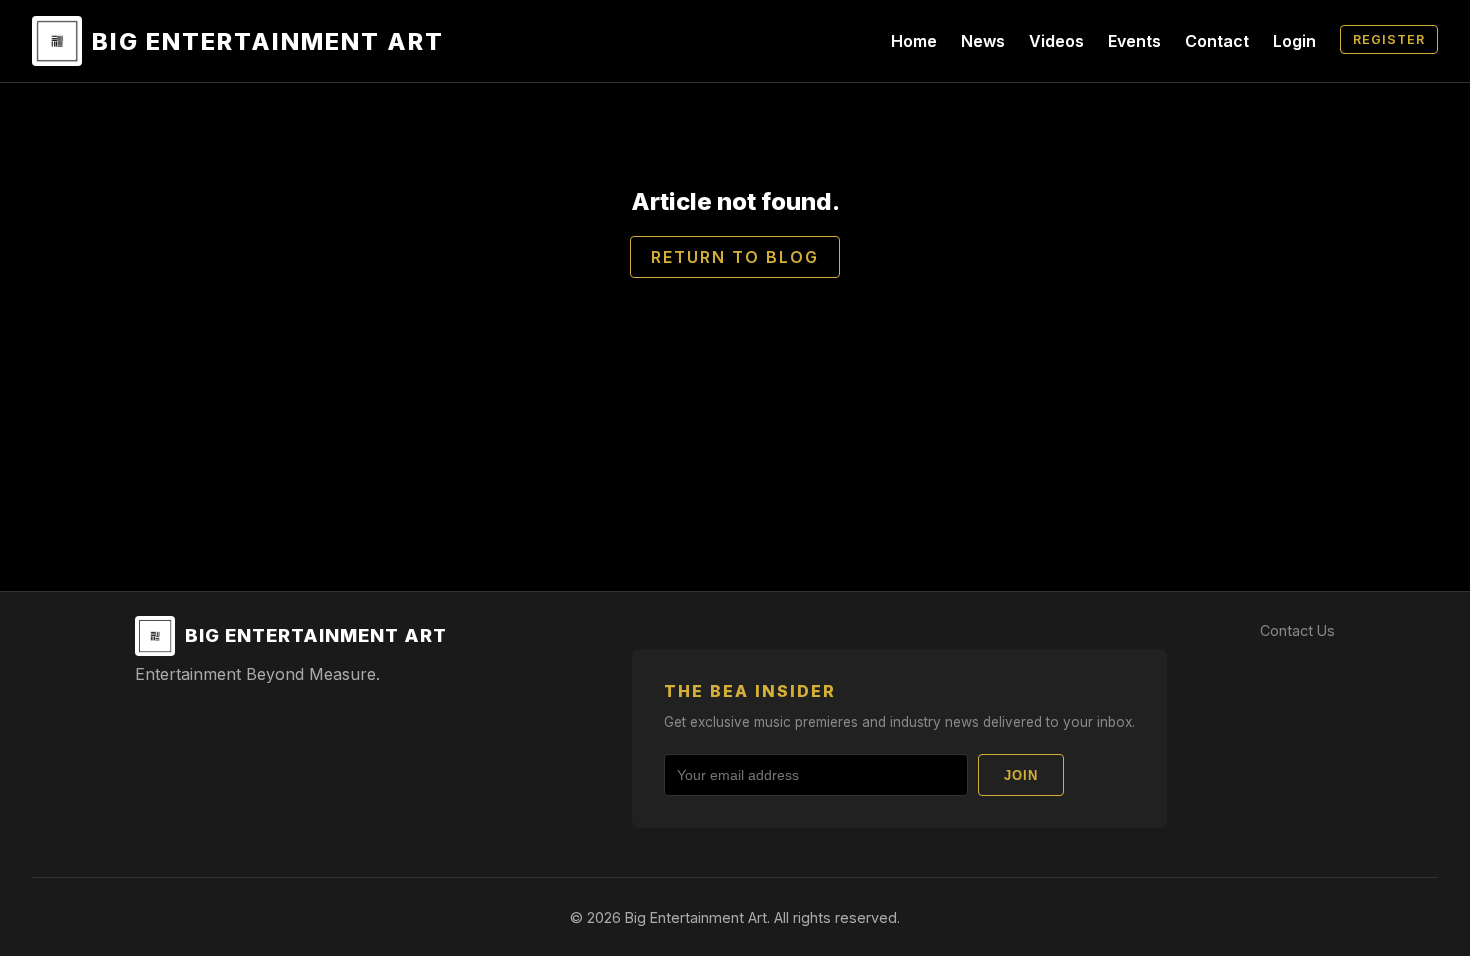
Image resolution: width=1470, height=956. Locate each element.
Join (1021, 775)
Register (1389, 39)
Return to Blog (735, 257)
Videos (1056, 41)
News (983, 41)
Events (1134, 41)
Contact (1217, 41)
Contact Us (1297, 630)
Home (914, 41)
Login (1294, 41)
